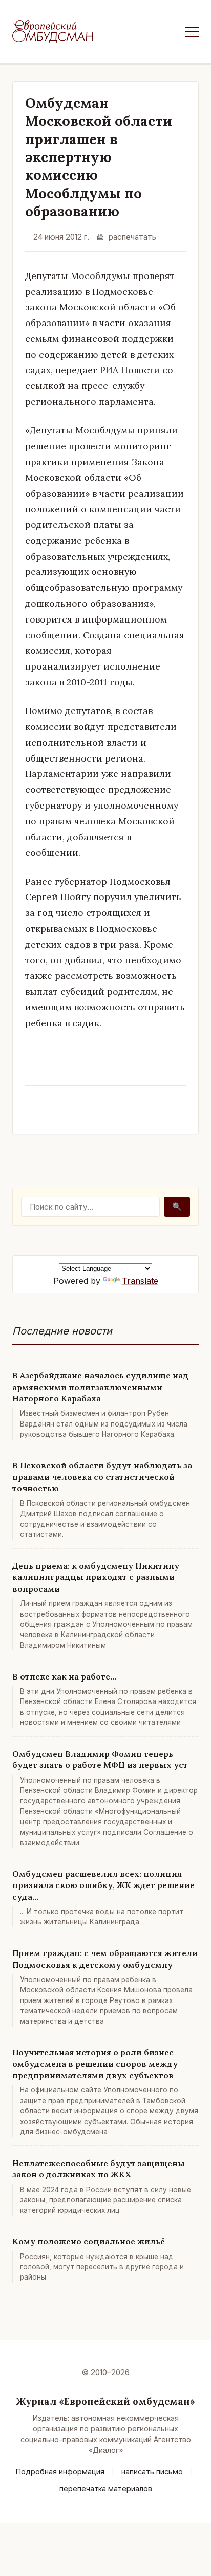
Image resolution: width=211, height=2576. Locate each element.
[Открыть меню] (192, 32)
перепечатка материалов (106, 2488)
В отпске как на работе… (64, 1676)
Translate (140, 1281)
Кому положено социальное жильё (89, 2241)
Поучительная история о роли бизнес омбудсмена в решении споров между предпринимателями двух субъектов (95, 2064)
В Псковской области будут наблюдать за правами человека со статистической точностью (102, 1477)
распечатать (132, 237)
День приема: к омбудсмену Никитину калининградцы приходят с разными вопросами (96, 1577)
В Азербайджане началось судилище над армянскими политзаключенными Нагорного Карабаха (100, 1387)
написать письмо (152, 2471)
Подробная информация (60, 2471)
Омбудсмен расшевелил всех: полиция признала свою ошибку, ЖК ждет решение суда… (103, 1885)
